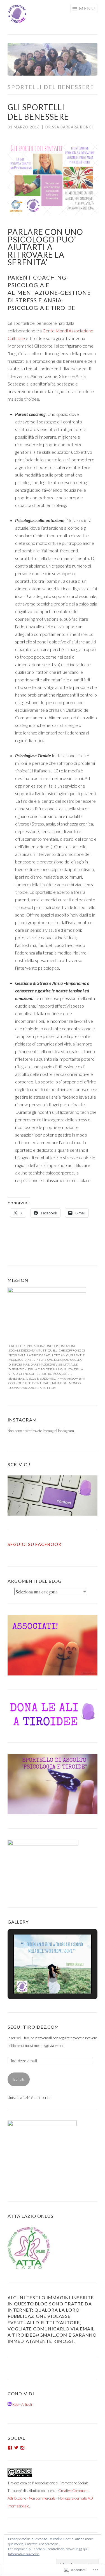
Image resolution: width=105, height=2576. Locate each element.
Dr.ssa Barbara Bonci (69, 127)
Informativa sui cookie (24, 2554)
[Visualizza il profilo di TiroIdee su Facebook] (10, 2448)
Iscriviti (18, 2079)
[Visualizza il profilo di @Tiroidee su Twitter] (16, 2448)
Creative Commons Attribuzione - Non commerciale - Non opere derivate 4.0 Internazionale (50, 2498)
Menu (87, 8)
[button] (40, 1978)
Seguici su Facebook (35, 1544)
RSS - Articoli (22, 2404)
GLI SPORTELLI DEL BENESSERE (38, 112)
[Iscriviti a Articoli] (10, 2404)
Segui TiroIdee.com (33, 2027)
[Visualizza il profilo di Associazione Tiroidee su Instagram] (22, 2448)
